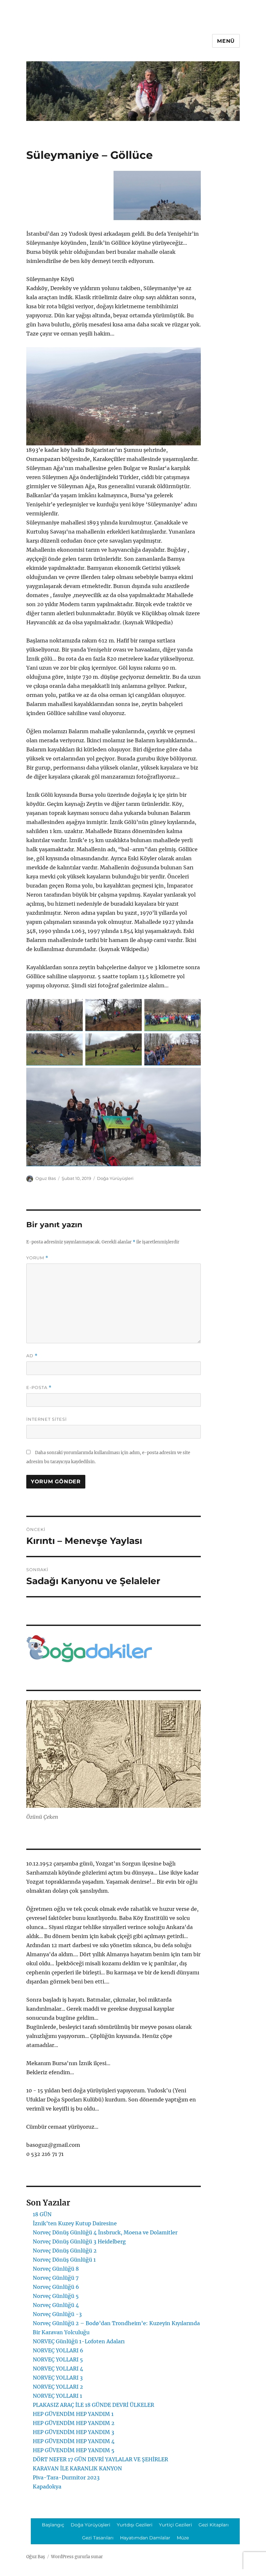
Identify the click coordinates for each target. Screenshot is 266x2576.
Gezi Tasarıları (98, 2538)
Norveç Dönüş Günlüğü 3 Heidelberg (79, 2241)
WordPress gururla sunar (77, 2557)
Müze (183, 2538)
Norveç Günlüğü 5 (56, 2296)
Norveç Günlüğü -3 (57, 2314)
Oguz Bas (46, 1178)
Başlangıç (53, 2525)
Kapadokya (47, 2487)
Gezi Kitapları (214, 2525)
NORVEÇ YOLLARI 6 (58, 2350)
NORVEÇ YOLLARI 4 (58, 2369)
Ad (32, 1356)
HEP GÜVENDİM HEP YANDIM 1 (73, 2414)
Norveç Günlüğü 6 (56, 2287)
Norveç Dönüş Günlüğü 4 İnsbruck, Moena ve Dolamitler (105, 2232)
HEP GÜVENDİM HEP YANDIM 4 (74, 2441)
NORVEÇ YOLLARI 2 (58, 2387)
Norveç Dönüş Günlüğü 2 (65, 2251)
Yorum (37, 1258)
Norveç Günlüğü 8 (56, 2269)
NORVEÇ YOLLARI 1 (57, 2396)
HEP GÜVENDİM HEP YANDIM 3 (73, 2432)
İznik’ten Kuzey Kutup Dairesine (75, 2223)
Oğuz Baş (36, 2557)
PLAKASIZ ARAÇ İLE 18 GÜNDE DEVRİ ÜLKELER (93, 2405)
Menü (226, 41)
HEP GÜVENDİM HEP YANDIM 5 (74, 2450)
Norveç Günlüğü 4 (56, 2305)
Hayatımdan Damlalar (145, 2538)
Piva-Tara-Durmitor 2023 (66, 2477)
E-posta (39, 1388)
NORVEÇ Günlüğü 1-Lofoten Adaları (79, 2341)
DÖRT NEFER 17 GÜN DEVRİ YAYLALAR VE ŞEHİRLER (100, 2459)
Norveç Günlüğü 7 (56, 2278)
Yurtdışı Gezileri (135, 2525)
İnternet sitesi (47, 1419)
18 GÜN (42, 2214)
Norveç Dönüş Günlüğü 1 (64, 2260)
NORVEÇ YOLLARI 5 (58, 2359)
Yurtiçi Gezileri (175, 2525)
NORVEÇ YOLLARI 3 (58, 2378)
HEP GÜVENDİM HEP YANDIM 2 (74, 2423)
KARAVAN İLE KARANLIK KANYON (77, 2468)
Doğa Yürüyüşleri (115, 1178)
